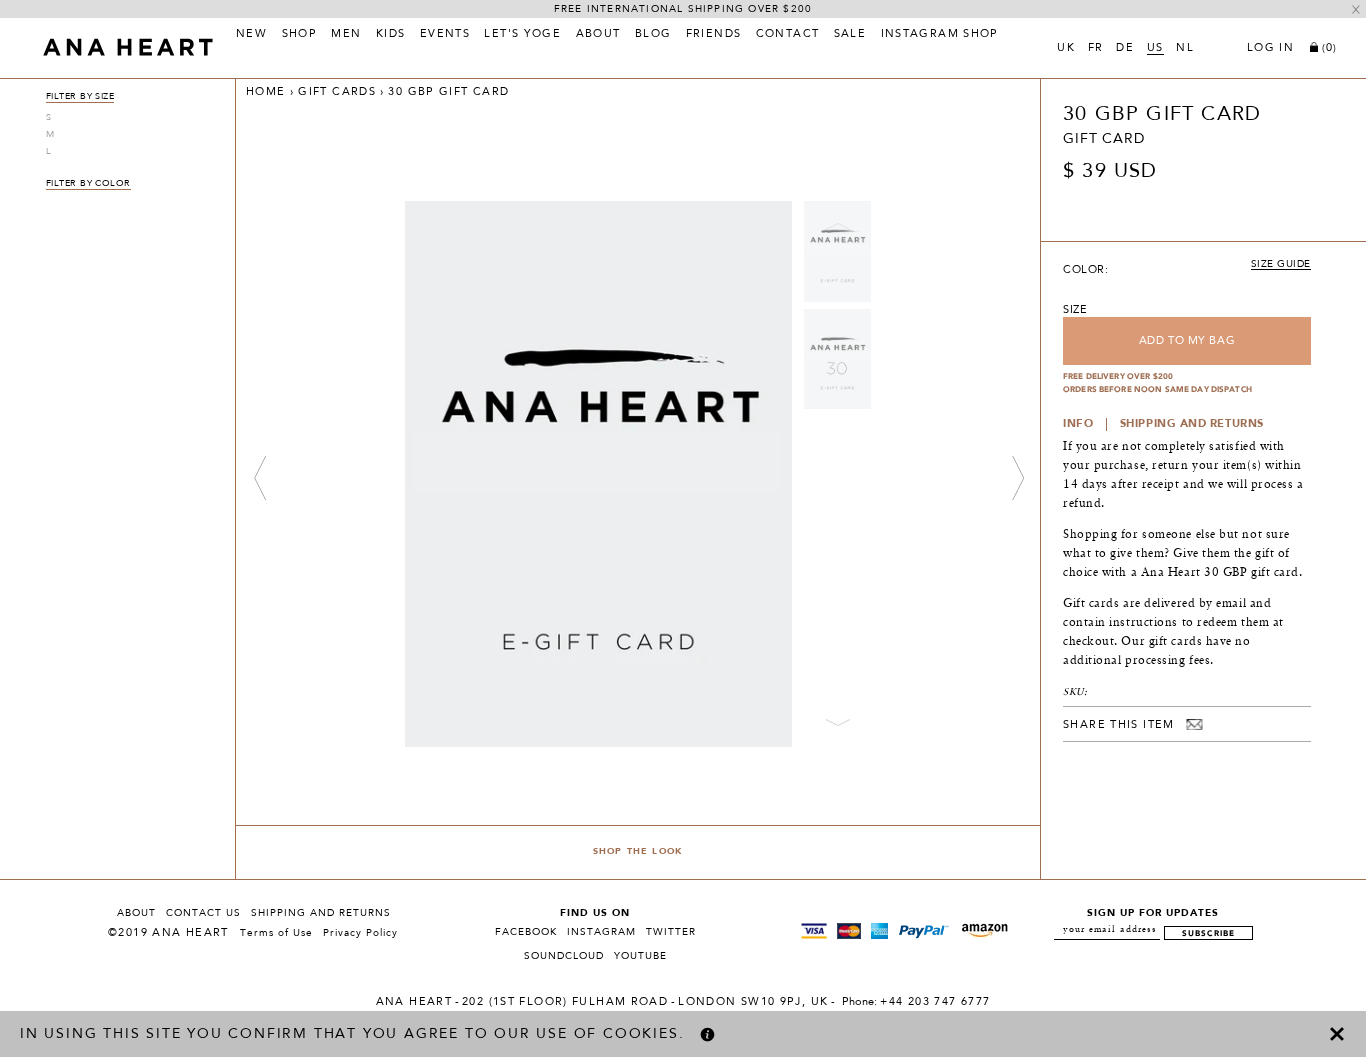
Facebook (526, 932)
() (1329, 48)
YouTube (640, 956)
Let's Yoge (522, 35)
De (1125, 49)
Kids (391, 35)
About (598, 35)
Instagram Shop (940, 35)
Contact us (203, 913)
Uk (1066, 49)
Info (1078, 424)
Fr (1096, 49)
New (251, 35)
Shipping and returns (1192, 424)
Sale (850, 35)
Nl (1185, 49)
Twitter (671, 932)
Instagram (601, 932)
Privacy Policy (360, 933)
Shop (300, 35)
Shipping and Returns (321, 913)
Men (346, 35)
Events (445, 35)
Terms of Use (276, 933)
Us (1155, 49)
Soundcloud (564, 956)
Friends (714, 35)
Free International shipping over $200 (683, 9)
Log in (1270, 49)
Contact (788, 35)
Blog (653, 35)
